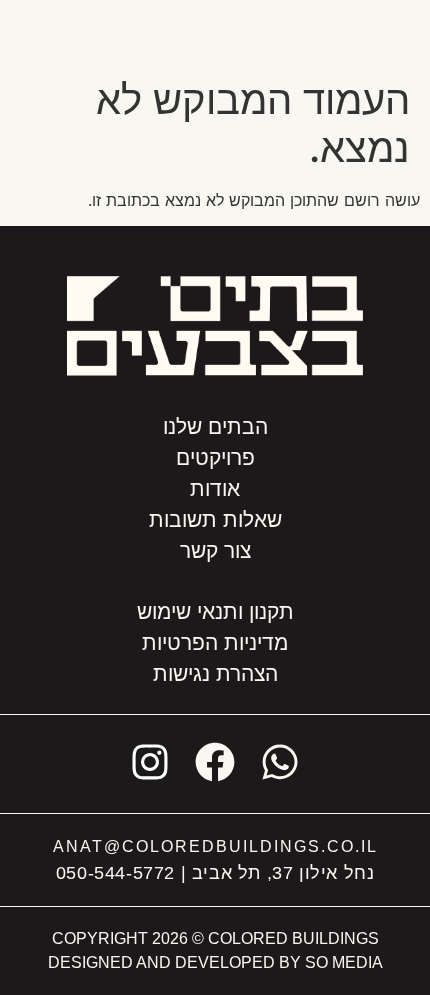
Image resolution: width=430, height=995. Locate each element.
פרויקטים (215, 457)
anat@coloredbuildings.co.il (215, 846)
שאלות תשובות (215, 519)
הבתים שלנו (215, 426)
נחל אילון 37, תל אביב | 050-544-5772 (215, 873)
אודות (215, 488)
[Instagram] (150, 762)
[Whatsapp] (280, 762)
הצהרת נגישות (215, 673)
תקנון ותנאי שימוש (215, 611)
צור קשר (215, 550)
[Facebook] (215, 762)
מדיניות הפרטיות (215, 642)
